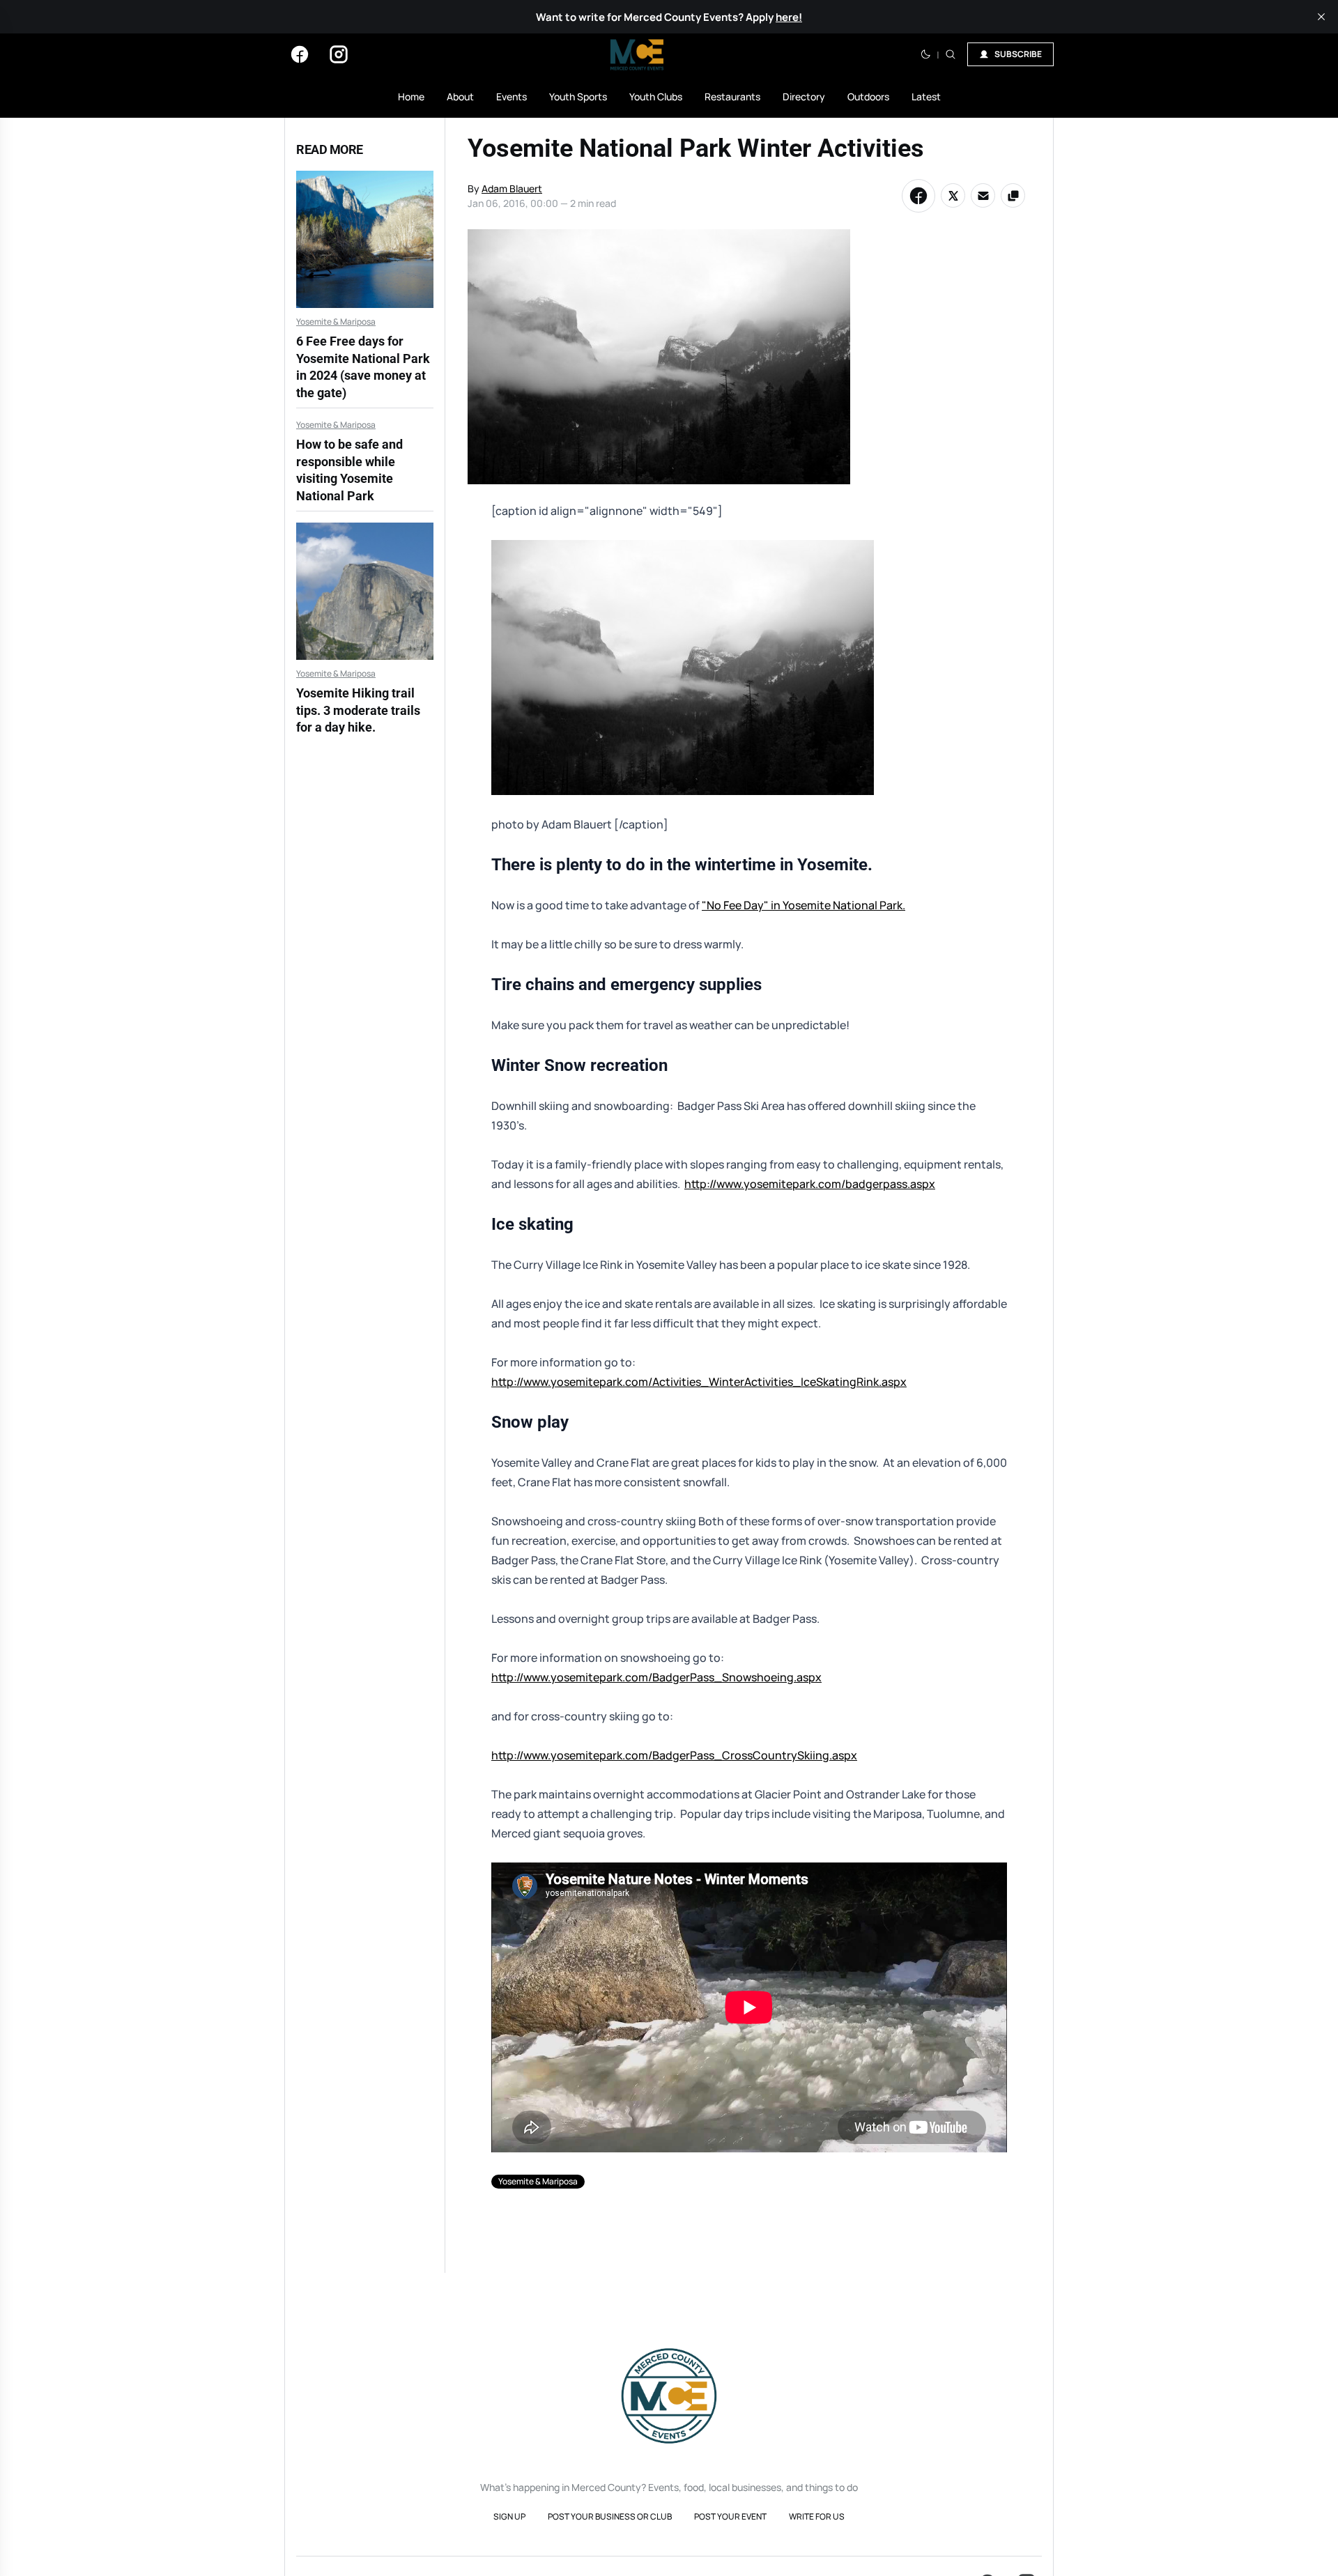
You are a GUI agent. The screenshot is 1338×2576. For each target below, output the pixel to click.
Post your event (730, 2516)
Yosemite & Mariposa (336, 322)
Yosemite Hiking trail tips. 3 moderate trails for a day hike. (358, 710)
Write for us (817, 2516)
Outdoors (868, 97)
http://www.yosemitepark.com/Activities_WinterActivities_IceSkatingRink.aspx (699, 1382)
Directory (804, 97)
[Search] (951, 54)
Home (411, 97)
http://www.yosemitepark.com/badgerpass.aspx (810, 1184)
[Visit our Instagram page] (339, 54)
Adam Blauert (512, 188)
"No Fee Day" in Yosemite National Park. (803, 905)
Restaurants (732, 97)
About (460, 97)
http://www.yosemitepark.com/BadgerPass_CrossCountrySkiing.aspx (674, 1755)
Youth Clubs (656, 97)
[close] (1321, 17)
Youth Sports (578, 97)
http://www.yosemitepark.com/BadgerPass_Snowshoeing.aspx (656, 1677)
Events (512, 97)
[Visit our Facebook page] (300, 54)
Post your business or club (610, 2516)
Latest (926, 97)
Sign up (509, 2516)
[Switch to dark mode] (925, 54)
